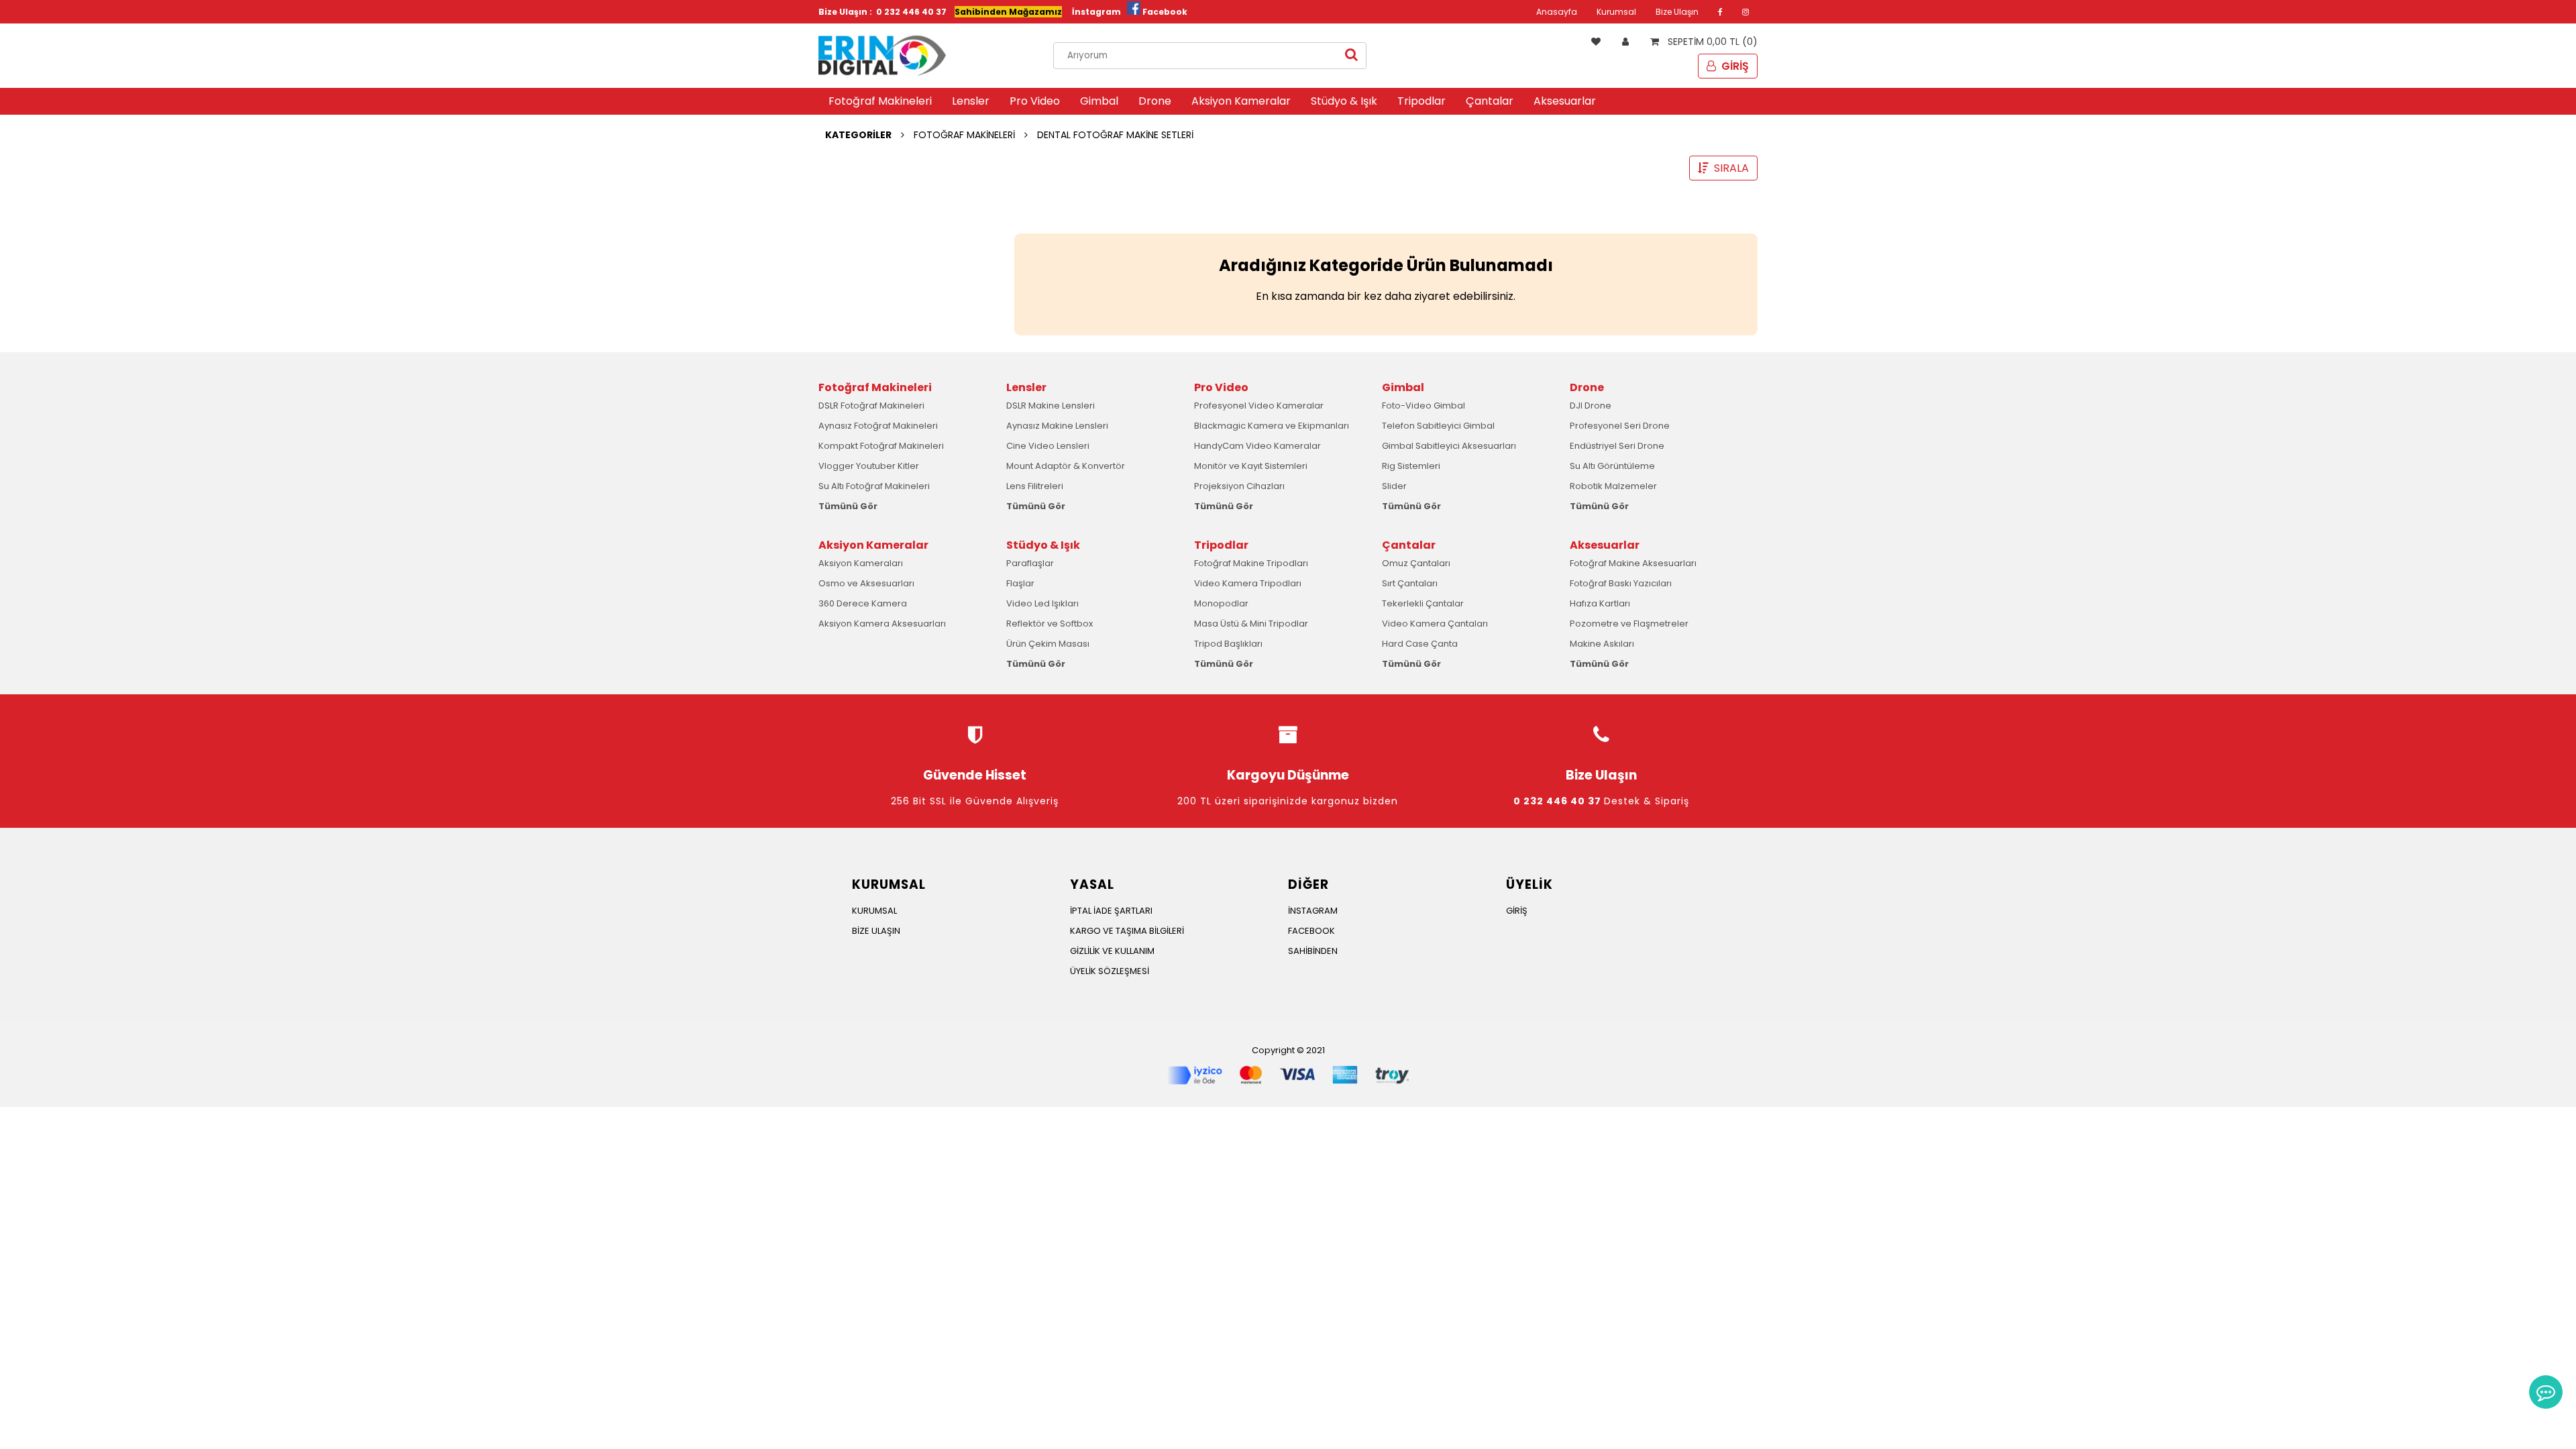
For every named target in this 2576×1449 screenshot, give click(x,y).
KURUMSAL (874, 911)
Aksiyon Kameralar (1241, 101)
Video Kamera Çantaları (1435, 624)
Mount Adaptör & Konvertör (1066, 466)
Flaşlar (1020, 583)
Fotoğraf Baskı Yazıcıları (1621, 583)
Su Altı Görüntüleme (1612, 466)
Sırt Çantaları (1410, 583)
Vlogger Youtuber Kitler (869, 466)
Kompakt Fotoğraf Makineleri (881, 446)
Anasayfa (1557, 12)
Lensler (971, 101)
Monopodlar (1221, 603)
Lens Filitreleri (1035, 486)
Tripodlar (1421, 101)
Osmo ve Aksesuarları (866, 583)
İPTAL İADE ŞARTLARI (1111, 911)
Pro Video (1035, 101)
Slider (1394, 486)
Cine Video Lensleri (1048, 446)
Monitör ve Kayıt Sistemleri (1251, 466)
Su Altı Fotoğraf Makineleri (874, 486)
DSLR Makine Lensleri (1051, 406)
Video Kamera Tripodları (1248, 583)
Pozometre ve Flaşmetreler (1629, 624)
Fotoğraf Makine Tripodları (1251, 563)
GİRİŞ (1734, 66)
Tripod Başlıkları (1228, 644)
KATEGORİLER (858, 135)
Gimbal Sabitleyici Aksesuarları (1449, 446)
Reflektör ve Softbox (1050, 624)
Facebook (1165, 12)
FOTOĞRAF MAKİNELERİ (964, 135)
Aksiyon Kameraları (861, 563)
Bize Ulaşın (1677, 12)
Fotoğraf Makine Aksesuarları (1633, 563)
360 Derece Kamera (863, 603)
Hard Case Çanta (1420, 644)
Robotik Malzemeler (1613, 486)
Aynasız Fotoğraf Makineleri (878, 426)
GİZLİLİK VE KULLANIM (1112, 951)
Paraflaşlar (1030, 563)
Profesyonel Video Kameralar (1259, 406)
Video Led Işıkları (1042, 603)
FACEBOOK (1311, 931)
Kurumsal (1616, 12)
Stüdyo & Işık (1344, 101)
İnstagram (1096, 12)
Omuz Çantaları (1416, 563)
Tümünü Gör (848, 506)
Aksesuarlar (1565, 101)
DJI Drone (1591, 406)
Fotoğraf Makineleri (880, 101)
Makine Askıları (1602, 644)
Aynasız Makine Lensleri (1057, 426)
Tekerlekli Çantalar (1423, 603)
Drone (1155, 101)
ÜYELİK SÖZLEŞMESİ (1110, 971)
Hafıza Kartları (1600, 603)
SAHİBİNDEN (1313, 951)
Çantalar (1490, 101)
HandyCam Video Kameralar (1257, 446)
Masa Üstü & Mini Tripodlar (1251, 624)
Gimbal (1099, 101)
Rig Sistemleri (1411, 466)
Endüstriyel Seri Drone (1617, 446)
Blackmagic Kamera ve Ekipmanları (1272, 426)
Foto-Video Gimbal (1424, 406)
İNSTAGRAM (1313, 911)
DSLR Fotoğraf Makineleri (871, 406)
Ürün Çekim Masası (1048, 644)
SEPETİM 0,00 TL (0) (1711, 42)
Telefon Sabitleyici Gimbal (1438, 426)
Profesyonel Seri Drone (1620, 426)
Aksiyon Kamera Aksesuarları (882, 624)
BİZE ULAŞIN (876, 931)
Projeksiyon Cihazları (1239, 486)
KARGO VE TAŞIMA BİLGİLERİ (1127, 931)
